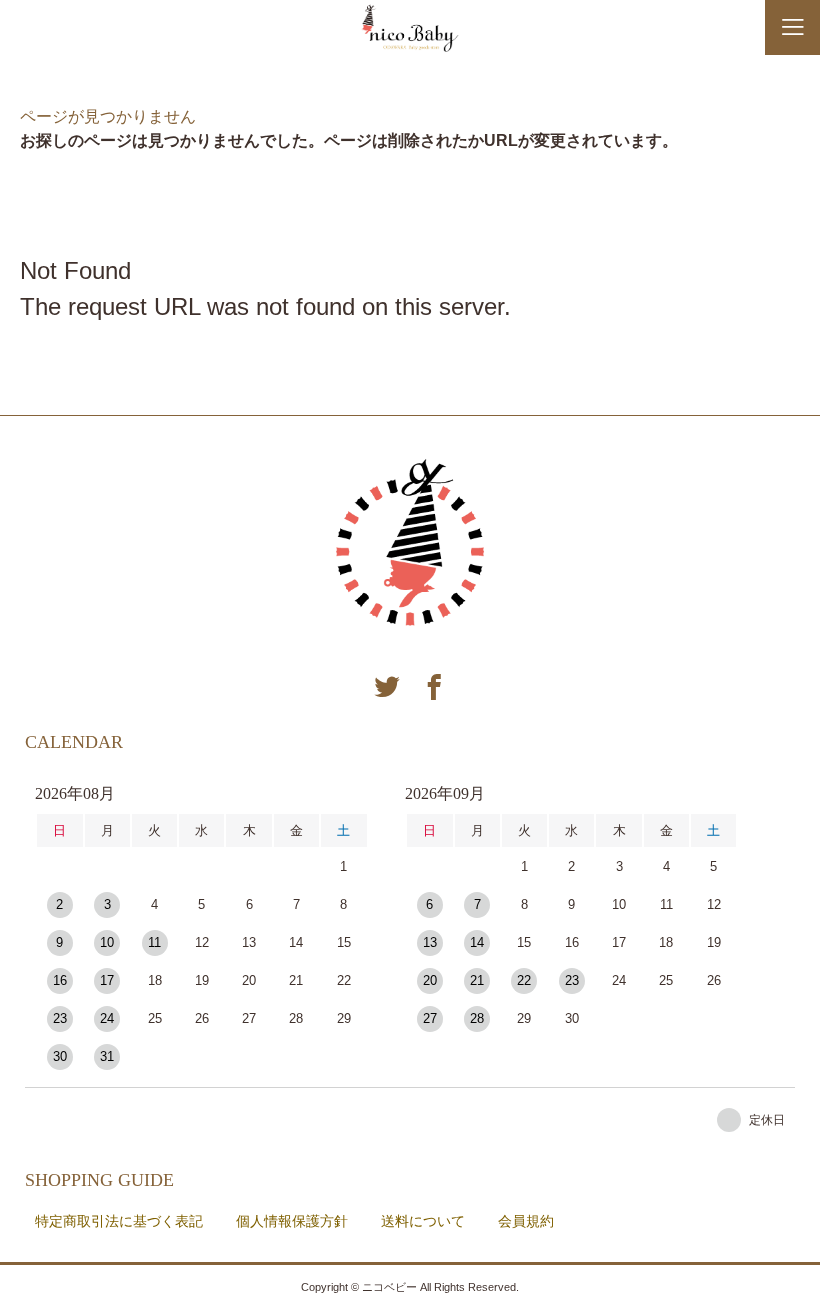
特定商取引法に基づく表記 (119, 1221)
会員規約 (526, 1221)
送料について (423, 1221)
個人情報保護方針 (292, 1221)
